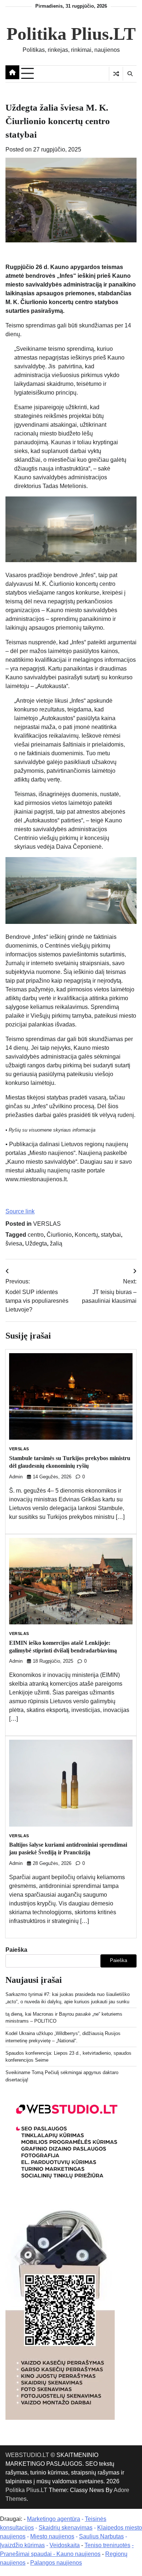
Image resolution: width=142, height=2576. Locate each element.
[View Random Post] (116, 74)
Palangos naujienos (56, 2563)
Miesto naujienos (52, 2536)
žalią (56, 1243)
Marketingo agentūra (54, 2519)
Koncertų (86, 1235)
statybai (111, 1235)
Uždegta (36, 1243)
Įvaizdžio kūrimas (22, 2545)
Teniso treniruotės (107, 2545)
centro (36, 1235)
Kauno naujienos (78, 2554)
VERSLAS (47, 1224)
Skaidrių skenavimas (66, 2528)
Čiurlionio (59, 1235)
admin (16, 1477)
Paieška (16, 1950)
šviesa (14, 1243)
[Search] (130, 74)
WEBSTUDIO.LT (27, 2455)
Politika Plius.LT (71, 34)
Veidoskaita (65, 2545)
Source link (20, 1211)
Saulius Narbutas (101, 2536)
